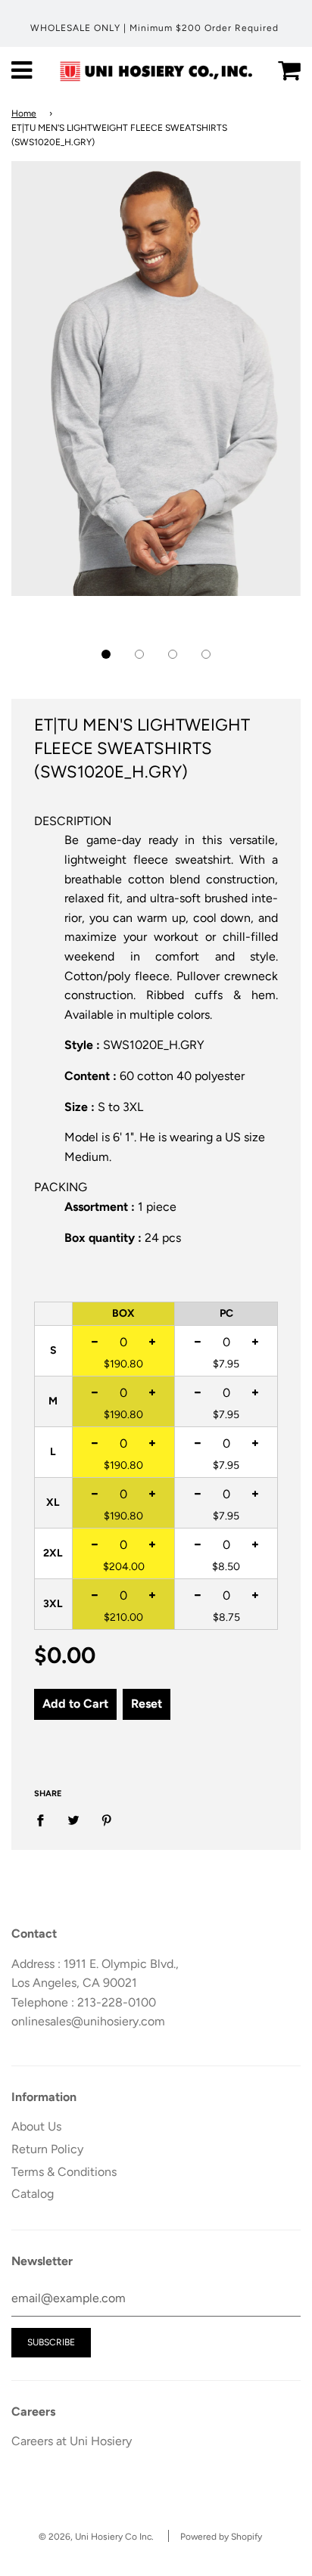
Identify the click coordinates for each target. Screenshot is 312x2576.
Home (24, 113)
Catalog (33, 2194)
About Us (36, 2126)
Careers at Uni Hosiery (72, 2441)
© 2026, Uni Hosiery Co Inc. (96, 2537)
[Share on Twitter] (73, 1820)
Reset (147, 1704)
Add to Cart (75, 1704)
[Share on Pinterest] (107, 1820)
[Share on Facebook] (45, 1820)
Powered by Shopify (221, 2537)
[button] (106, 654)
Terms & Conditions (64, 2172)
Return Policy (47, 2149)
